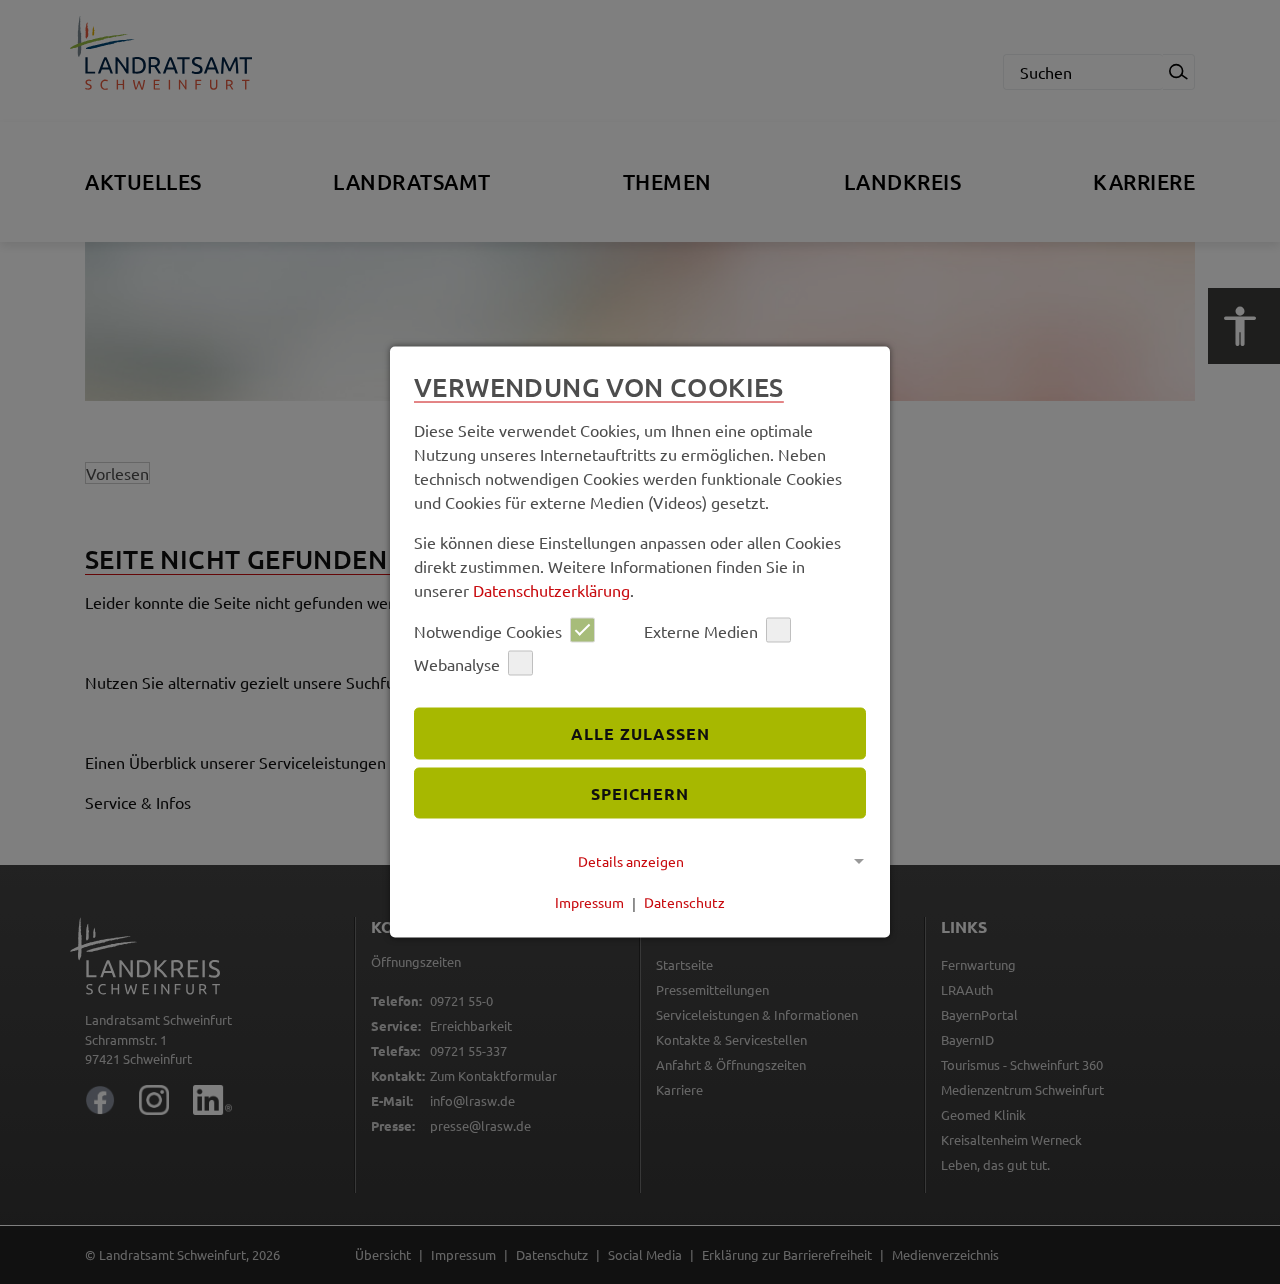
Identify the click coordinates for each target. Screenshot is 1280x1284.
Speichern (640, 792)
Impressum (589, 902)
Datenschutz (684, 902)
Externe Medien (701, 630)
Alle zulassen (640, 732)
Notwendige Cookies (488, 630)
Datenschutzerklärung (551, 590)
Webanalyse (457, 663)
